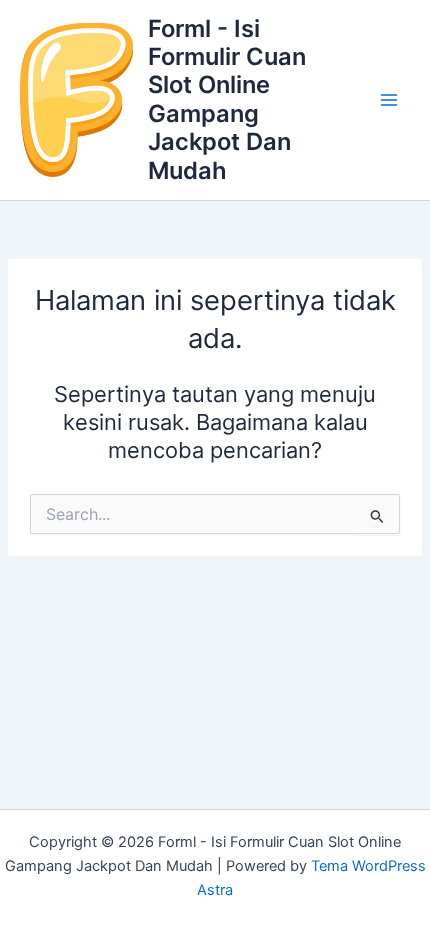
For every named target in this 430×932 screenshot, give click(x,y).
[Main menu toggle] (389, 100)
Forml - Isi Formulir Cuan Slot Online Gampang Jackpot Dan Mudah (227, 99)
